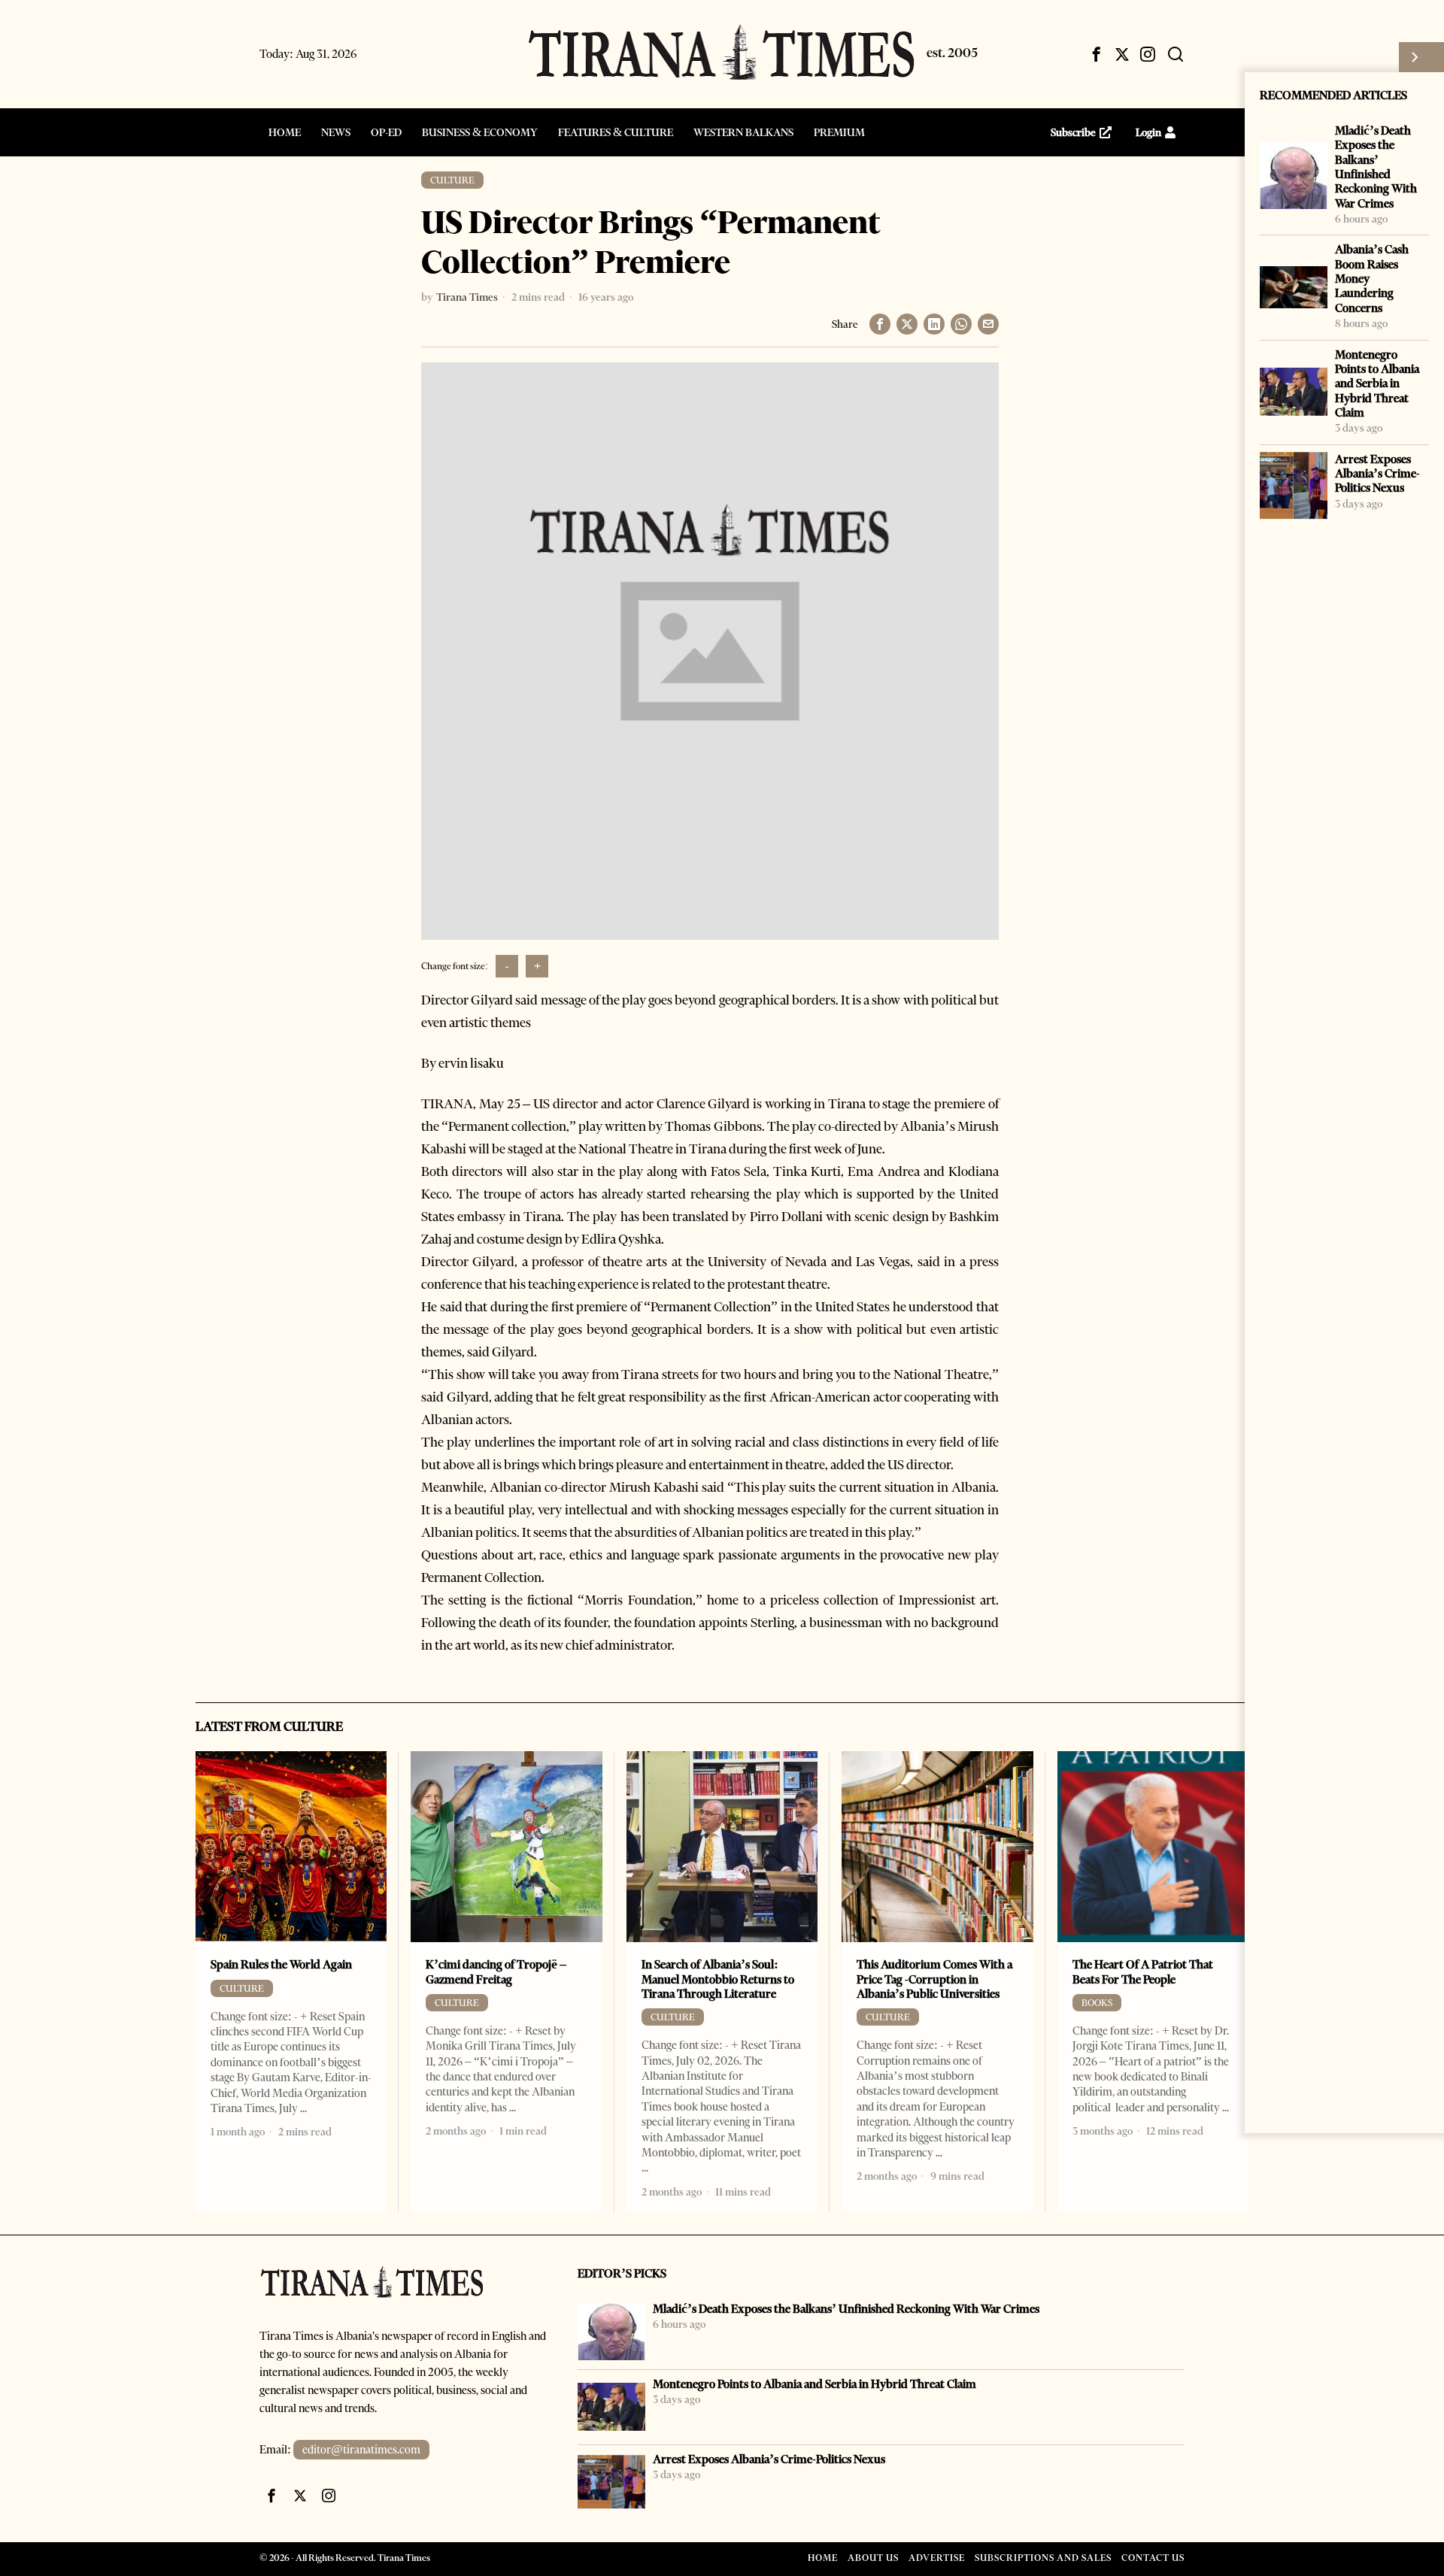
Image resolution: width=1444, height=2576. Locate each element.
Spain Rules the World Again (281, 1964)
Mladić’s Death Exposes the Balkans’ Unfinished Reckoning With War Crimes (1376, 167)
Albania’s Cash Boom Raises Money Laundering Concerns (1372, 278)
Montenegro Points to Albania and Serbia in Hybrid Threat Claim (1377, 383)
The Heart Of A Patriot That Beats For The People (1143, 1971)
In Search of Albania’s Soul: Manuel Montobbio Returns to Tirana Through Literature (718, 1979)
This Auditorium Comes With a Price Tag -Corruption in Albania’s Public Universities (934, 1979)
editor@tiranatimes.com (361, 2450)
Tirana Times (467, 297)
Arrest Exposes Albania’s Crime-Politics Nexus (1377, 474)
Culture (452, 180)
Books (1097, 2003)
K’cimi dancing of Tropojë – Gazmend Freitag (496, 1971)
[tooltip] (1097, 54)
